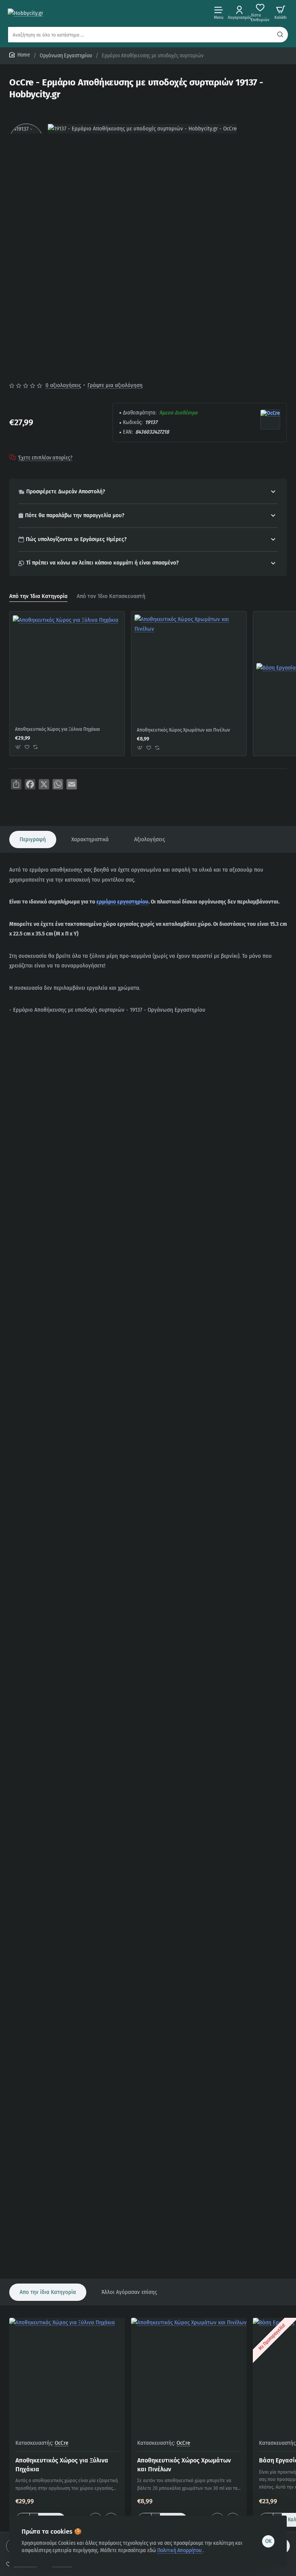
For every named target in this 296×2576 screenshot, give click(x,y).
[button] (18, 747)
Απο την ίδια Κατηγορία (48, 2292)
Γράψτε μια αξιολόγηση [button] (115, 385)
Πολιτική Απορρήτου (180, 2550)
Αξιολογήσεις (150, 839)
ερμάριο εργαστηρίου (122, 902)
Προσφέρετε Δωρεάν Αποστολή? (66, 492)
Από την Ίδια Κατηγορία (38, 596)
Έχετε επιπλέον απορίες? (45, 458)
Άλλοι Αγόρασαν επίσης (129, 2292)
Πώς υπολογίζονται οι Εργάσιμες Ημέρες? (76, 539)
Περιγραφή (33, 839)
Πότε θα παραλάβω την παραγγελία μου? (75, 515)
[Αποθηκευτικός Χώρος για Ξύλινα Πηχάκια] (66, 668)
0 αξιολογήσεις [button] (63, 385)
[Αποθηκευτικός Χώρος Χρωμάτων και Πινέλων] (189, 669)
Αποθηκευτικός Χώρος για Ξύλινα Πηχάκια (57, 729)
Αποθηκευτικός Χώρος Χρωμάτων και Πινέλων (183, 730)
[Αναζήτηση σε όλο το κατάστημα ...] (280, 35)
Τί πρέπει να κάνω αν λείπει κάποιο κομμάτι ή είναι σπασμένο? (103, 563)
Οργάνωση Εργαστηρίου (66, 56)
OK (268, 2541)
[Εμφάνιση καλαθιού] (281, 13)
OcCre (61, 2443)
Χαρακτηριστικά (90, 839)
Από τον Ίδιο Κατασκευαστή (111, 596)
